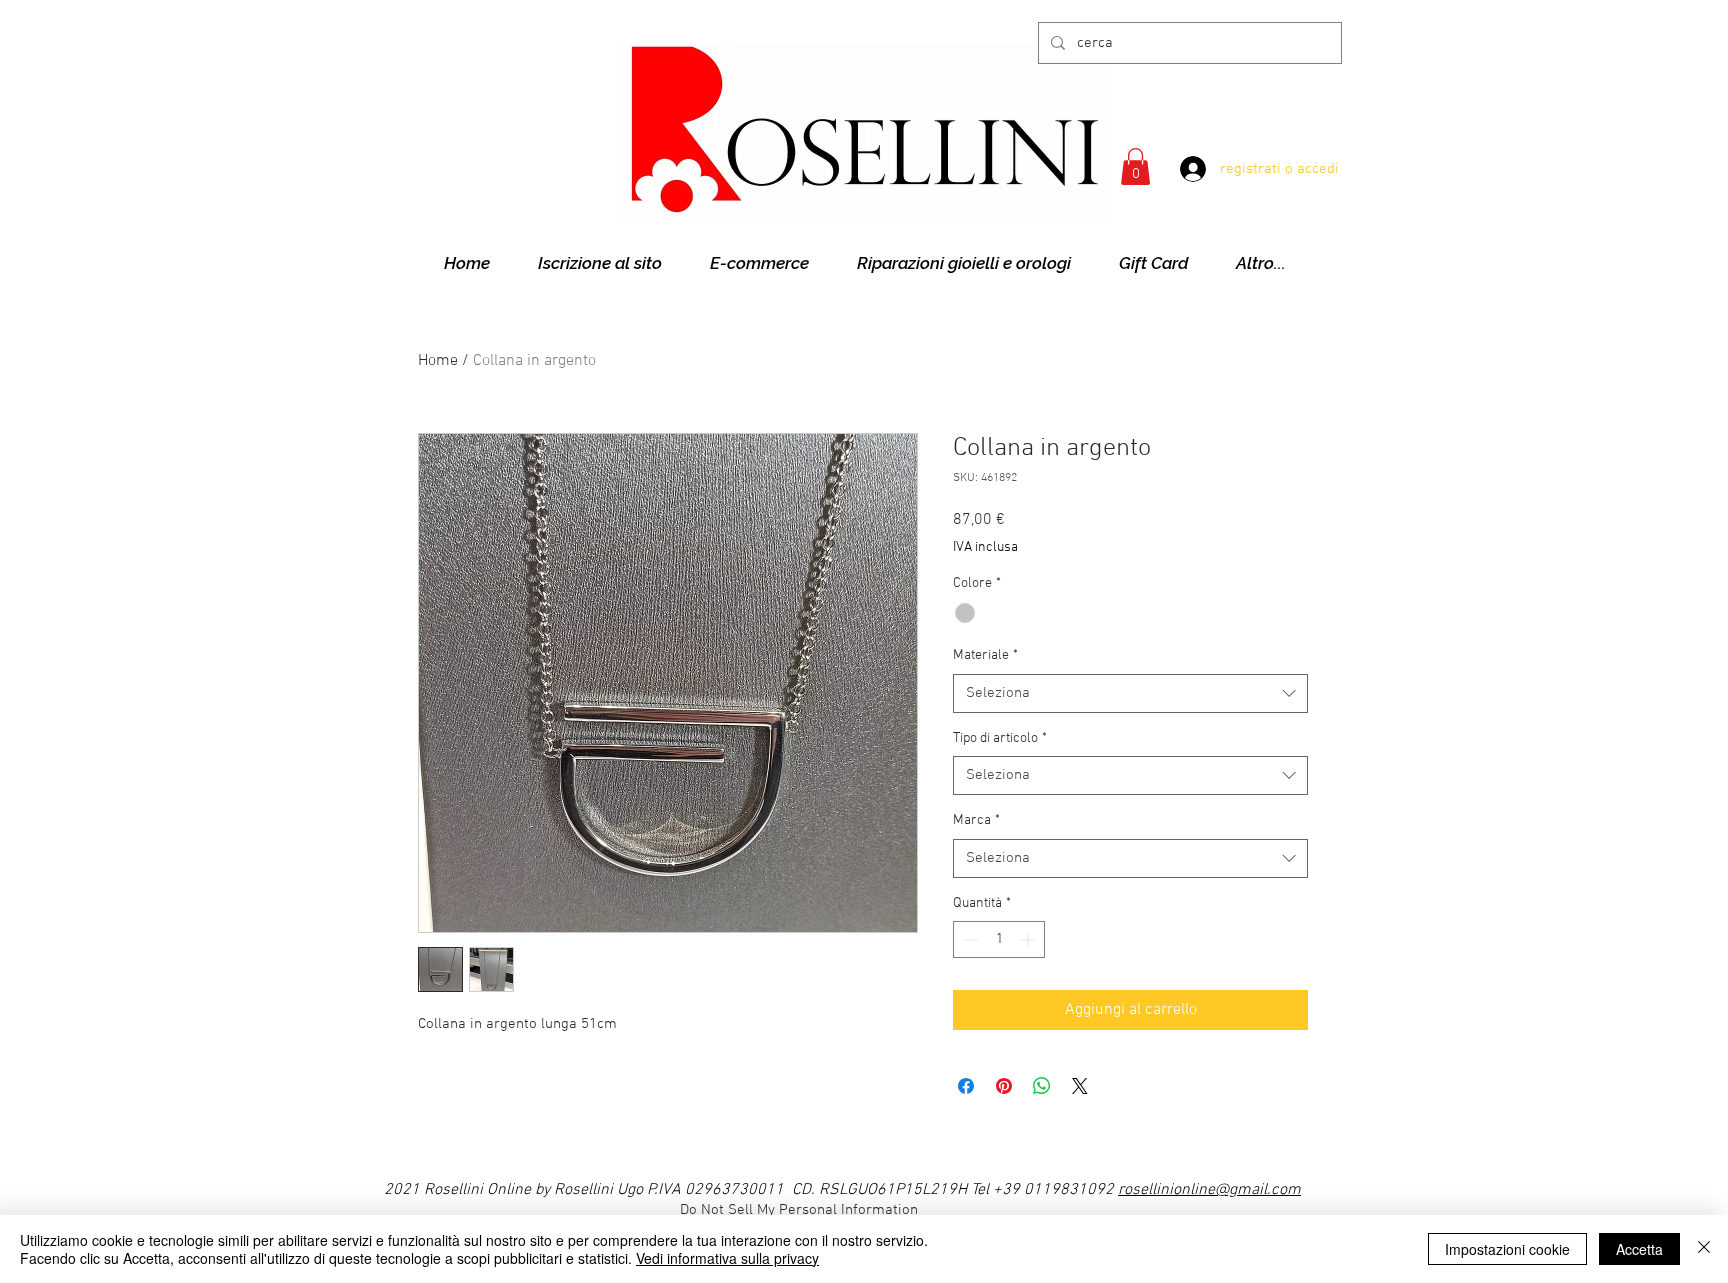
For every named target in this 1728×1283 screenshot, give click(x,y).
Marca (976, 820)
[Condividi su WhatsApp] (1042, 1086)
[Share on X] (1080, 1086)
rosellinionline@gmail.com (1209, 1190)
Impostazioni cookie (1507, 1249)
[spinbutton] (999, 939)
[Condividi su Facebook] (966, 1086)
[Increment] (1029, 939)
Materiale (985, 655)
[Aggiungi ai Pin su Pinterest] (1004, 1086)
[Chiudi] (1704, 1249)
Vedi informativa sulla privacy (727, 1258)
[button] (1135, 166)
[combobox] (1130, 693)
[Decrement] (968, 939)
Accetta (1639, 1249)
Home (438, 361)
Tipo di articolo (1000, 738)
